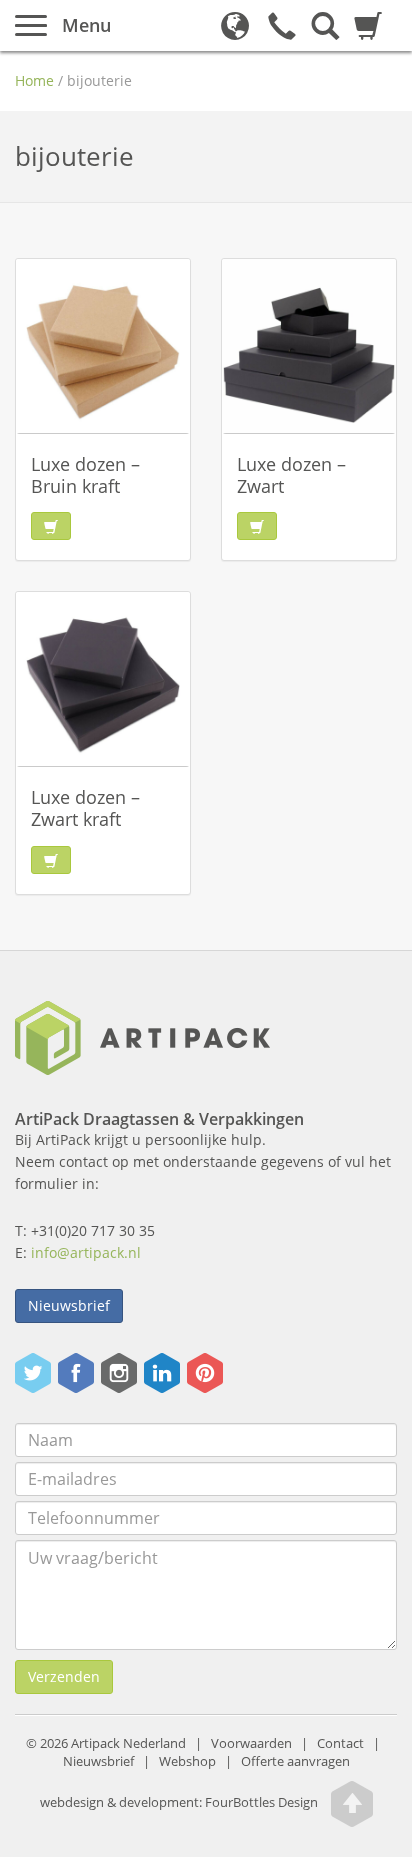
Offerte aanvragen (295, 1761)
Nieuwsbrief (69, 1305)
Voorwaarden (251, 1743)
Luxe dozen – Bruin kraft (85, 475)
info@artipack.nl (86, 1252)
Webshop (187, 1761)
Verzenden (64, 1676)
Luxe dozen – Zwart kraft (85, 808)
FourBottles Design (179, 1802)
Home (34, 80)
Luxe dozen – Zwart (291, 475)
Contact (340, 1743)
